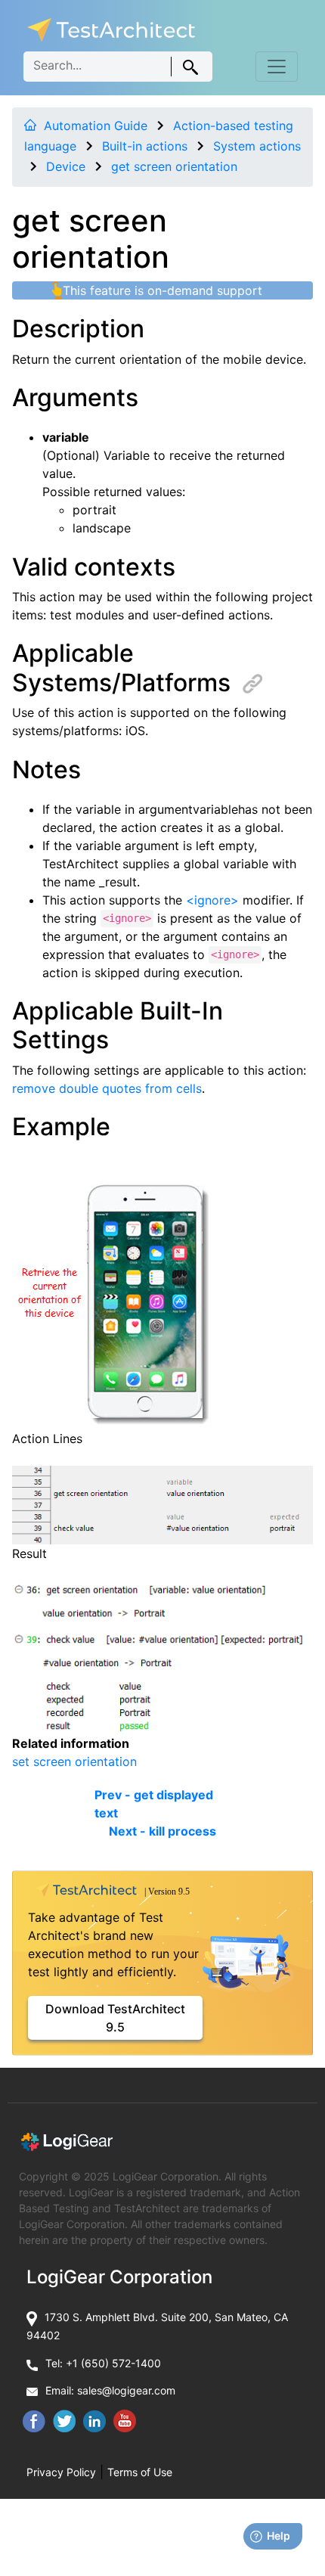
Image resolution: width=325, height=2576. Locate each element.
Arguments (75, 397)
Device (66, 166)
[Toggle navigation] (277, 67)
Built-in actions (145, 146)
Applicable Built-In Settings (118, 1025)
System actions (257, 146)
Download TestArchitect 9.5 (115, 2018)
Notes (46, 770)
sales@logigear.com (126, 2390)
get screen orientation (174, 166)
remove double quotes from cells (107, 1088)
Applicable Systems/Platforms (121, 667)
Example (61, 1127)
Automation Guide (96, 126)
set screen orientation (74, 1761)
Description (78, 329)
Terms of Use (140, 2472)
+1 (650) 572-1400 (113, 2363)
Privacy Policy (61, 2472)
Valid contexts (94, 567)
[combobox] (118, 67)
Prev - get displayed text (154, 1804)
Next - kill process (162, 1831)
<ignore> (212, 900)
